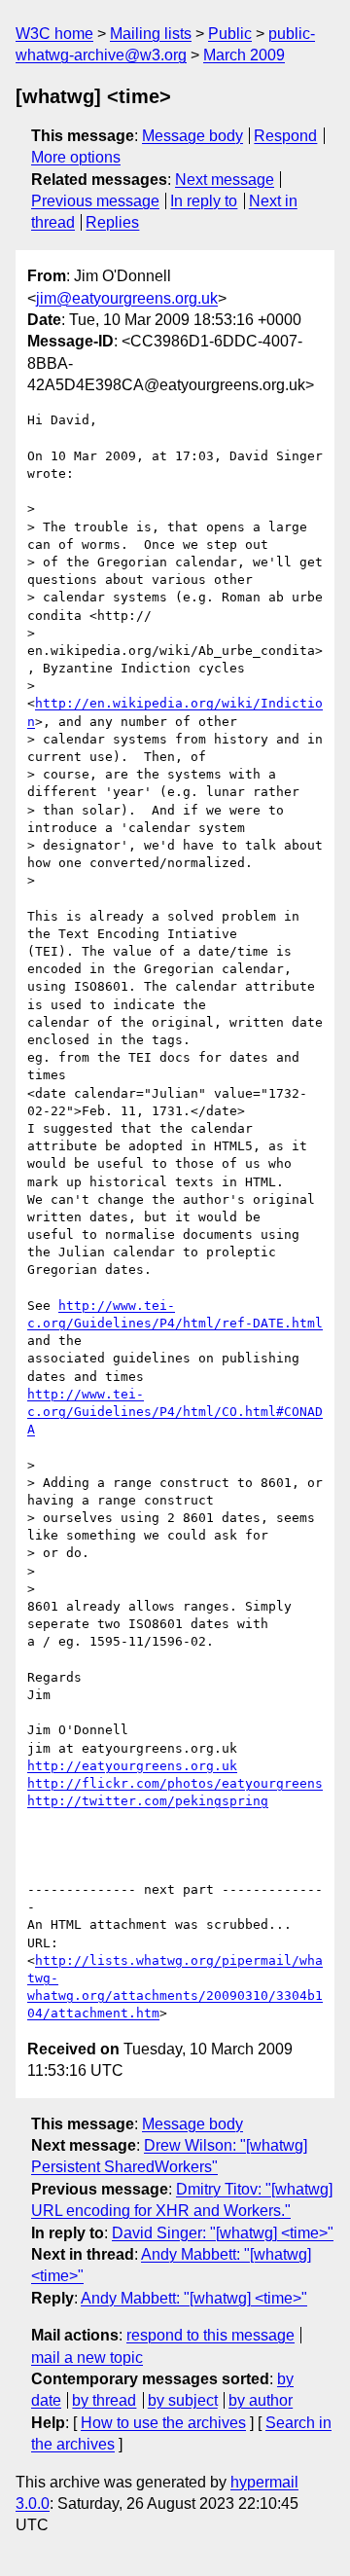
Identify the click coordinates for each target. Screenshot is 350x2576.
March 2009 (244, 55)
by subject (183, 2400)
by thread (104, 2400)
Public (230, 34)
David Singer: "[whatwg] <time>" (223, 2233)
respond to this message (210, 2335)
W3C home (54, 34)
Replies (112, 222)
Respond (285, 136)
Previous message (95, 201)
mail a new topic (87, 2358)
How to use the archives (163, 2423)
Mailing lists (151, 34)
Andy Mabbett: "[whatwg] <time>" (194, 2298)
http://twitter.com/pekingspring (148, 1801)
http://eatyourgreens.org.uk (132, 1766)
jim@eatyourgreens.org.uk (127, 298)
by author (261, 2400)
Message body (192, 136)
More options (76, 157)
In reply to (204, 201)
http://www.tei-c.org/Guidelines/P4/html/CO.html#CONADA (175, 1412)
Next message (225, 180)
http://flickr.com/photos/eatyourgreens (175, 1783)
